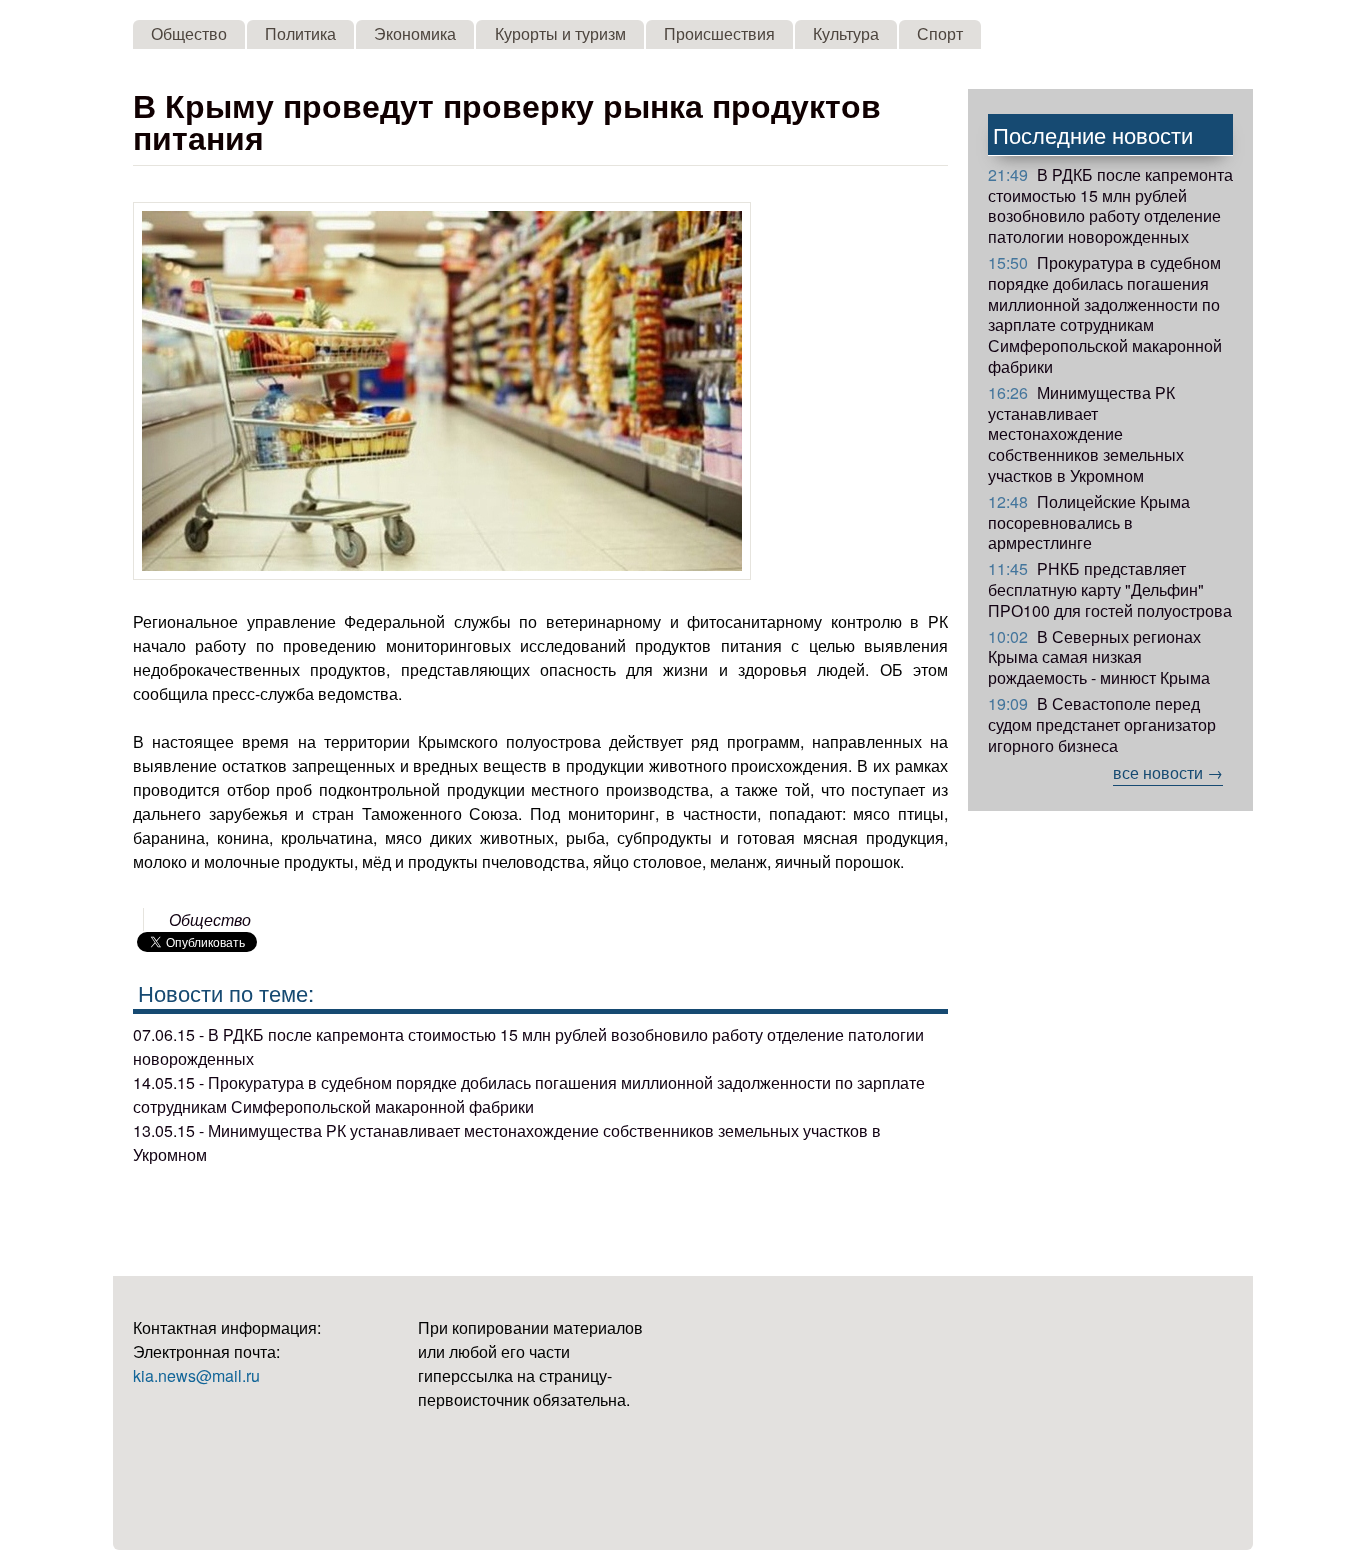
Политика (300, 33)
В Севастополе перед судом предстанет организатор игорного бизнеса (1102, 724)
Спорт (940, 33)
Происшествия (719, 33)
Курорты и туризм (560, 33)
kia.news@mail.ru (196, 1375)
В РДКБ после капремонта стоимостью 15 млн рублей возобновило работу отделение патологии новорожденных (1110, 205)
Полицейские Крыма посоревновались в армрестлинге (1089, 522)
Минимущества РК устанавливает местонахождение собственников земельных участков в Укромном (1086, 434)
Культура (846, 33)
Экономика (415, 33)
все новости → (1168, 772)
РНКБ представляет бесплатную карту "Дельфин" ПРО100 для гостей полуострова (1110, 589)
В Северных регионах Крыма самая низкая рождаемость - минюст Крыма (1099, 657)
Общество (189, 33)
